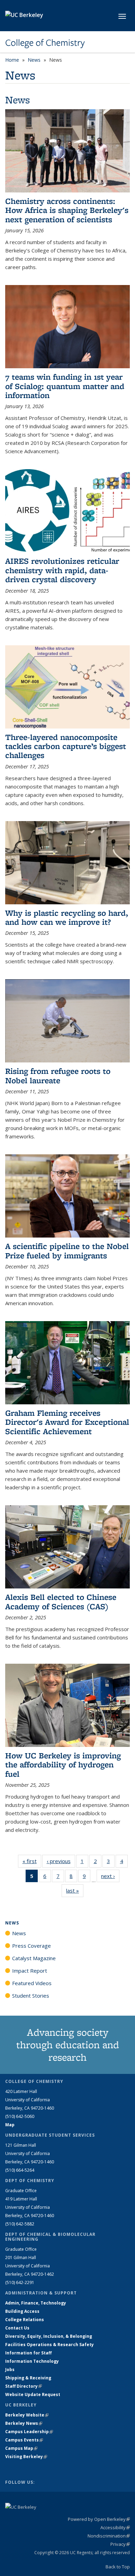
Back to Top (118, 2567)
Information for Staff (28, 2353)
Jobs (10, 2370)
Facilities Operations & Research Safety (49, 2345)
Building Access (22, 2311)
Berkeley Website (27, 2415)
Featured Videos (32, 1983)
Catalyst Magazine (34, 1958)
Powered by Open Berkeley (99, 2519)
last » (75, 1890)
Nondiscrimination (109, 2536)
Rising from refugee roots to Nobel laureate (58, 1075)
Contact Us (17, 2328)
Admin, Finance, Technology (36, 2303)
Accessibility (115, 2527)
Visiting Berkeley (26, 2457)
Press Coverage (31, 1946)
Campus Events (24, 2440)
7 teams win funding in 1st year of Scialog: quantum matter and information (65, 386)
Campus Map (21, 2448)
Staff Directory (24, 2386)
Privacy (120, 2544)
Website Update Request (33, 2394)
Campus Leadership (29, 2432)
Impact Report (30, 1971)
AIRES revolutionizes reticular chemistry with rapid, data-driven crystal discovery (62, 570)
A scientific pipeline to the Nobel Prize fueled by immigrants (67, 1251)
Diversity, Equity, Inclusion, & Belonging (49, 2336)
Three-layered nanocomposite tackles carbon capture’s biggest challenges (66, 746)
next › (110, 1876)
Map (10, 2125)
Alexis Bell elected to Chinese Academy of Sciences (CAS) (61, 1601)
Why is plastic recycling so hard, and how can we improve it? (67, 917)
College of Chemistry (45, 43)
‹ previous (61, 1861)
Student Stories (31, 1996)
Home (12, 60)
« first (32, 1861)
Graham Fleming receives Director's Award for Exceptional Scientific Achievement (67, 1422)
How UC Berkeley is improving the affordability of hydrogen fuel (63, 1765)
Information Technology (32, 2361)
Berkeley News (24, 2423)
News (34, 60)
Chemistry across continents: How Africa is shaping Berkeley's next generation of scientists (67, 210)
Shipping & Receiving (28, 2378)
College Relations (25, 2320)
